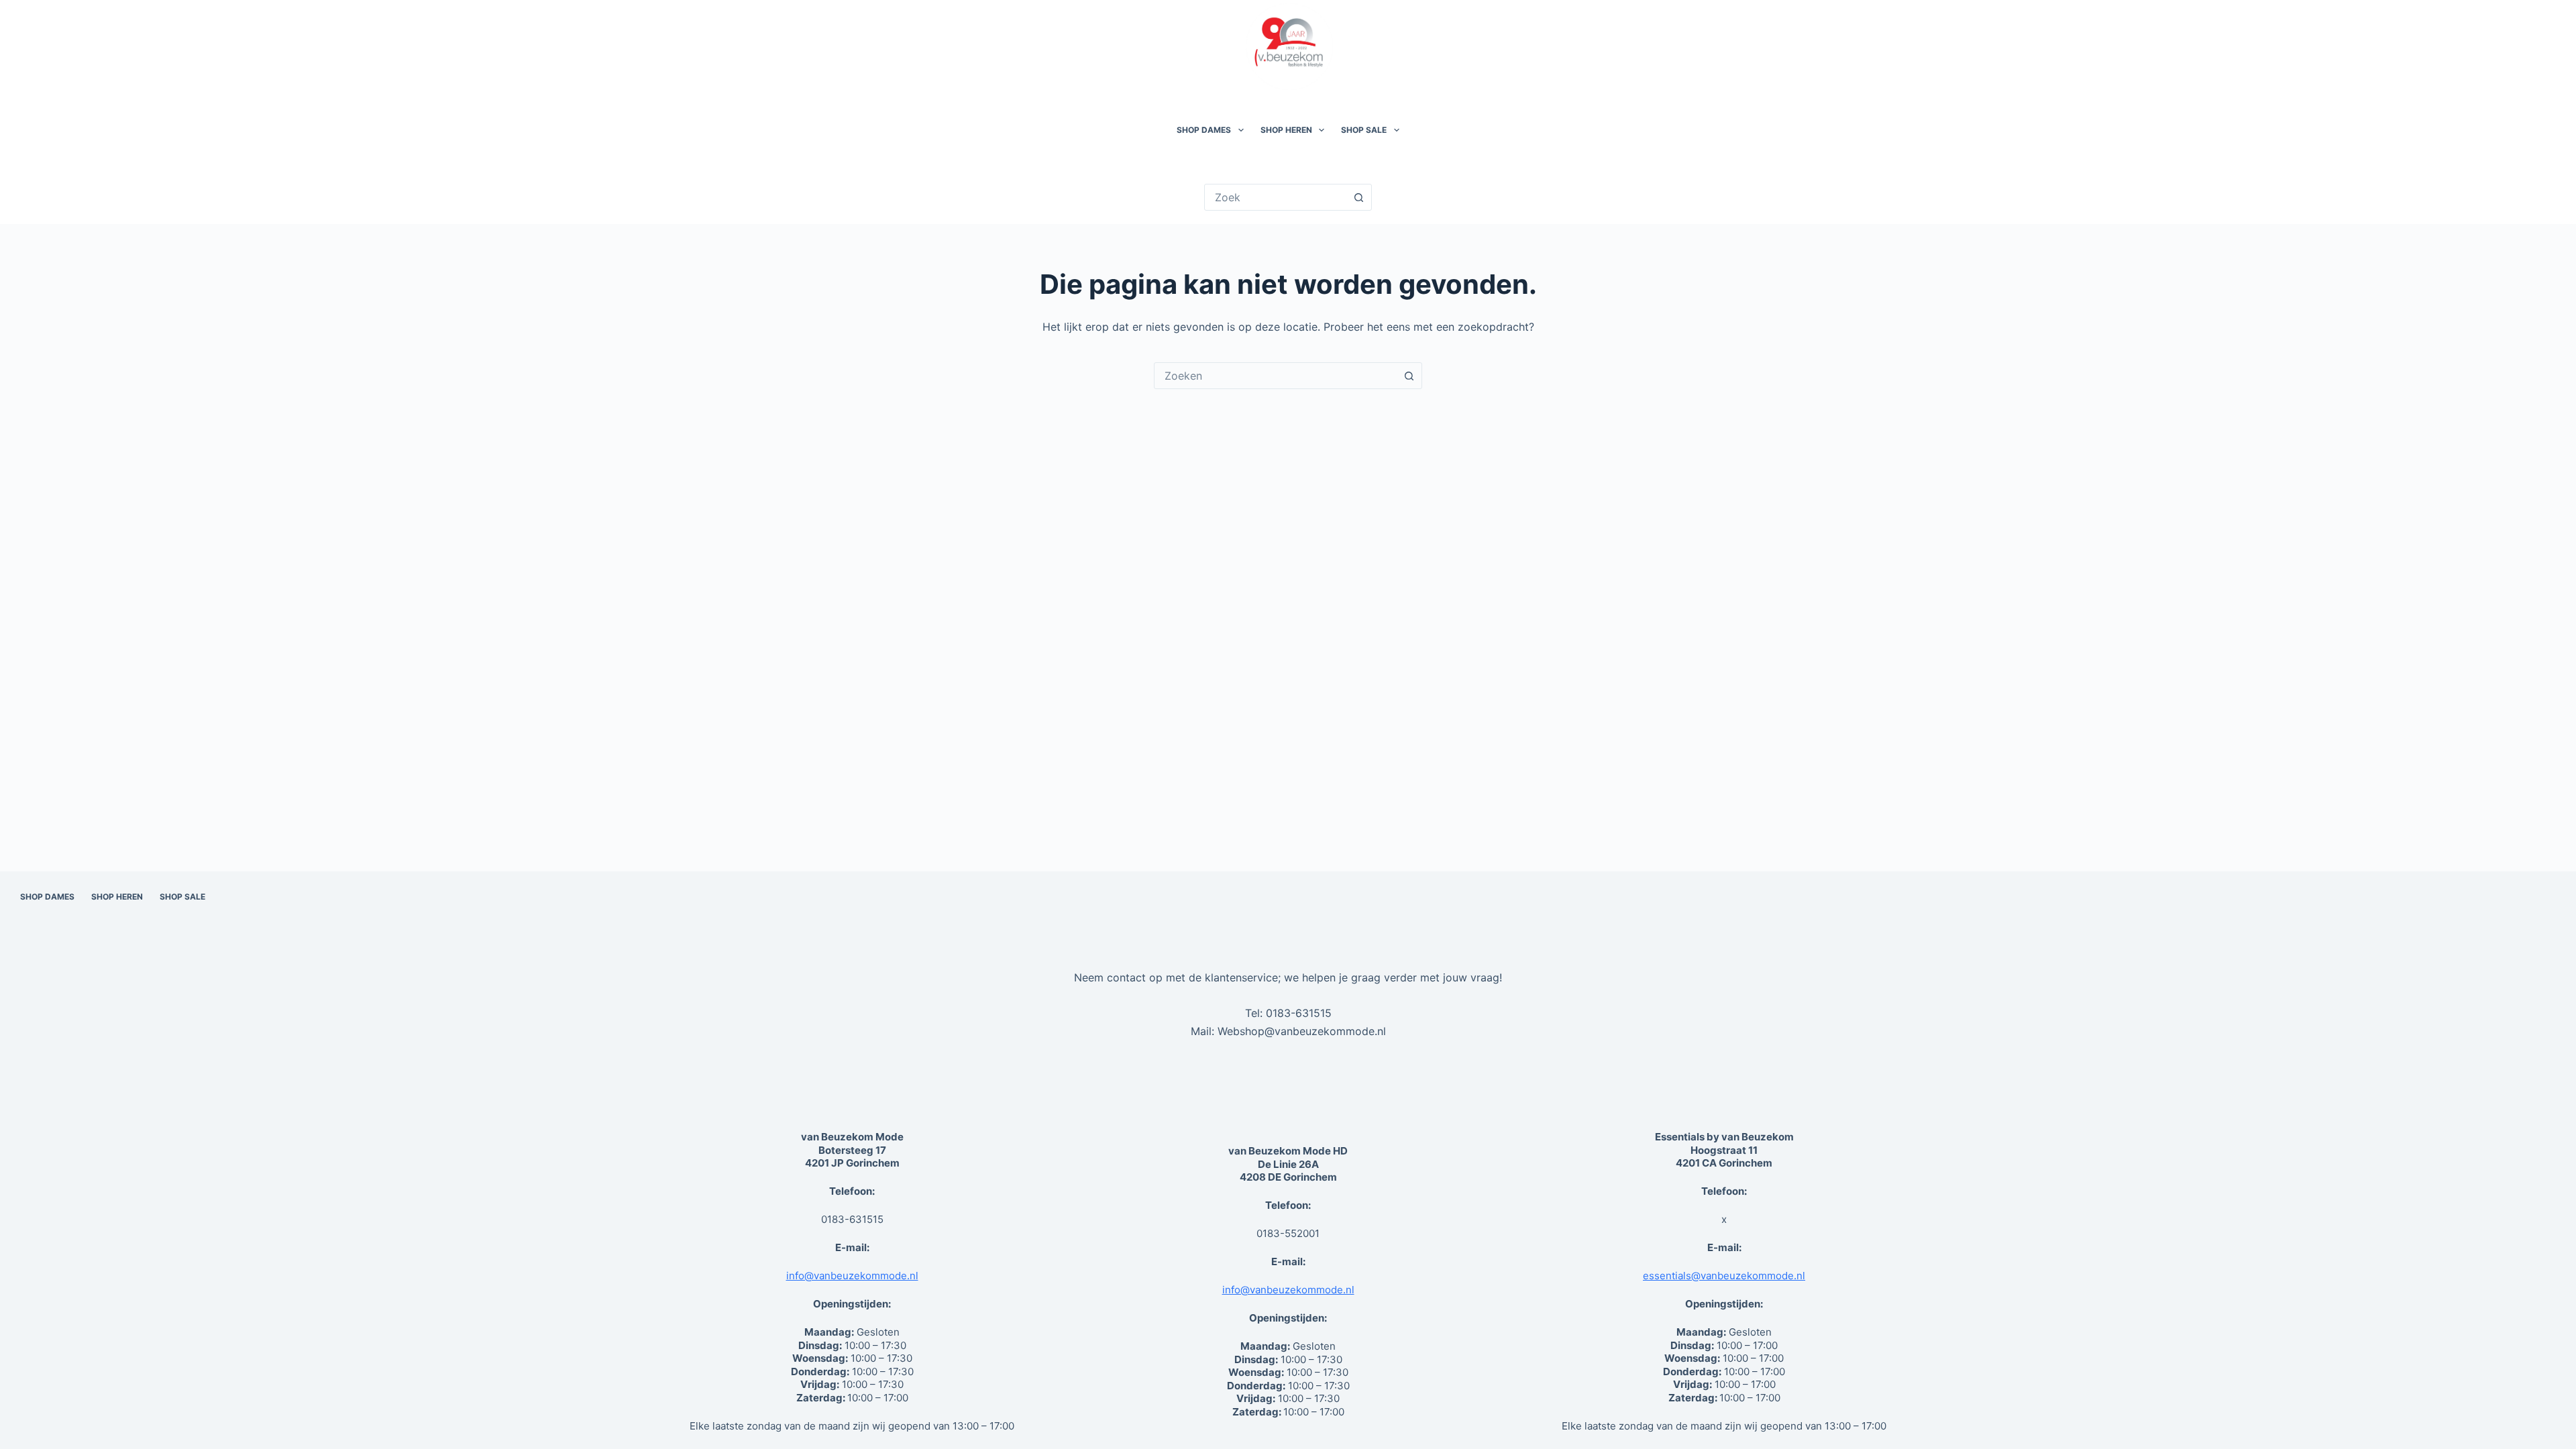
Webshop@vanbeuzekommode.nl (1302, 1031)
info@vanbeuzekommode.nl (852, 1276)
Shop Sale (1364, 130)
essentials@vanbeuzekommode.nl (1724, 1276)
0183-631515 (1299, 1013)
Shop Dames (1204, 130)
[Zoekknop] (1358, 197)
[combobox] (1275, 376)
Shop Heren (1286, 130)
